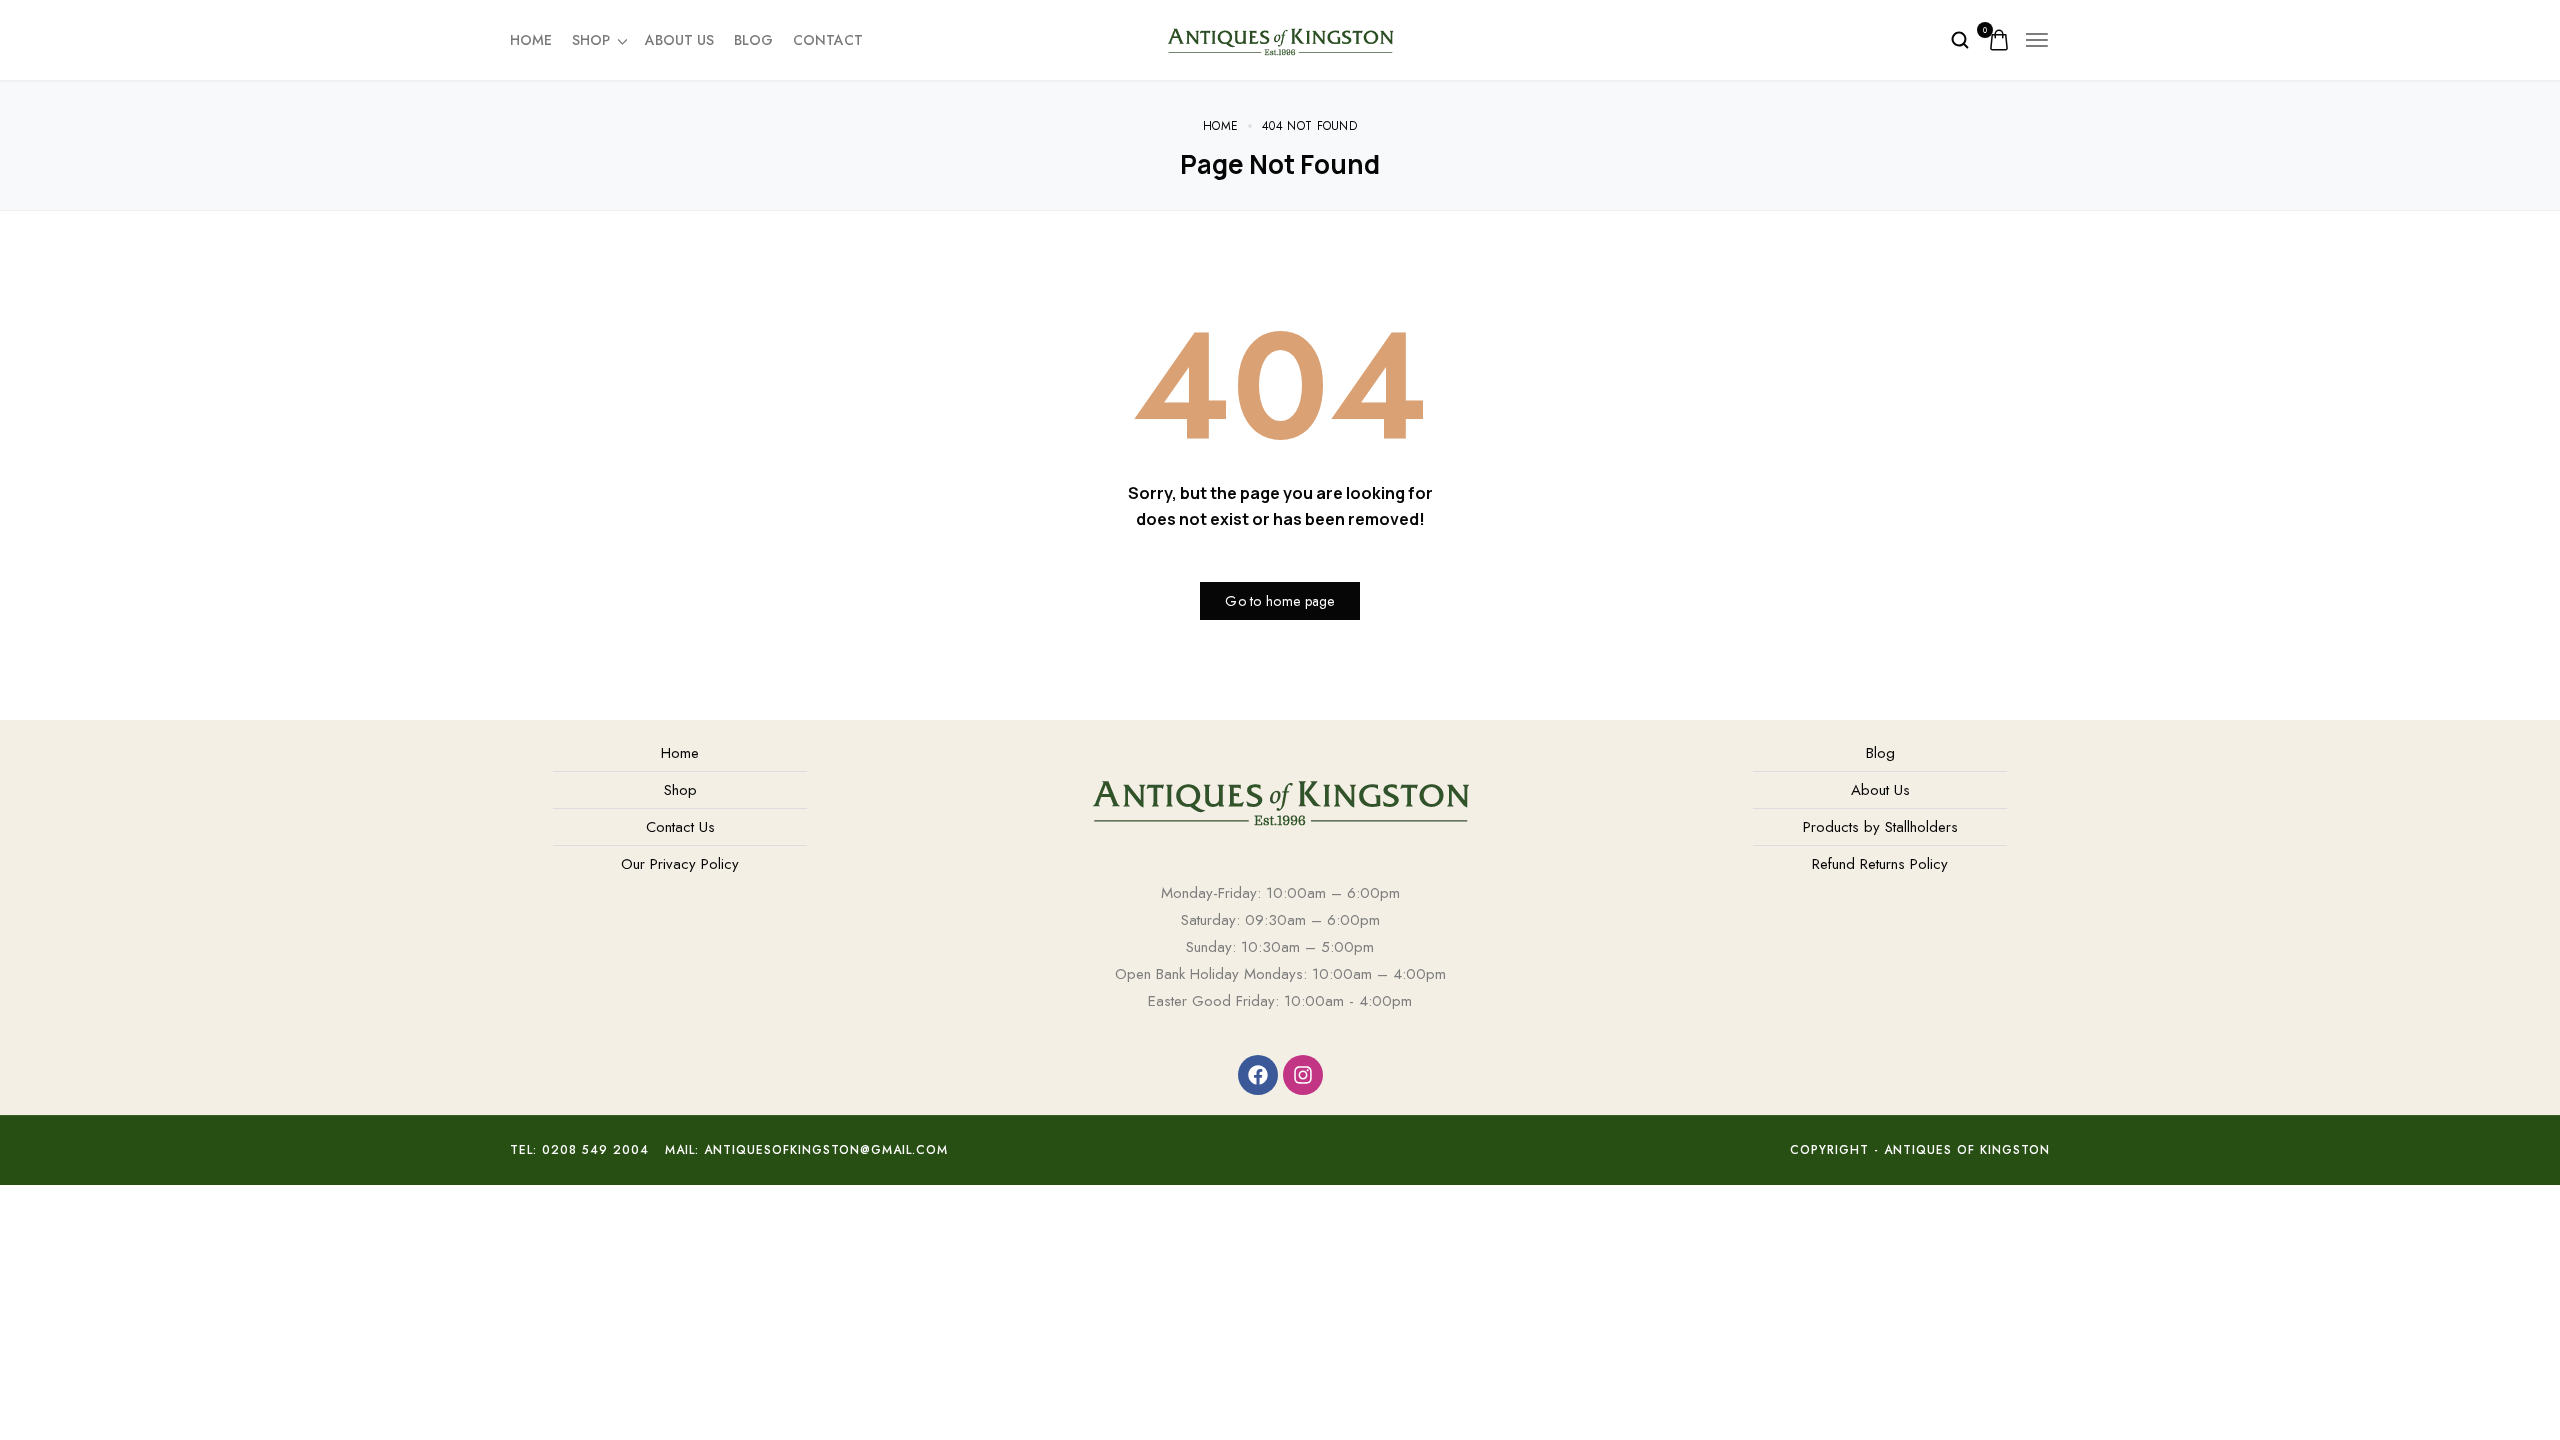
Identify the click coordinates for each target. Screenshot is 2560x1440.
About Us (679, 40)
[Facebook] (1258, 1075)
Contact (828, 40)
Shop (591, 40)
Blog (753, 40)
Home (531, 40)
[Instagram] (1303, 1075)
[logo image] (1280, 38)
